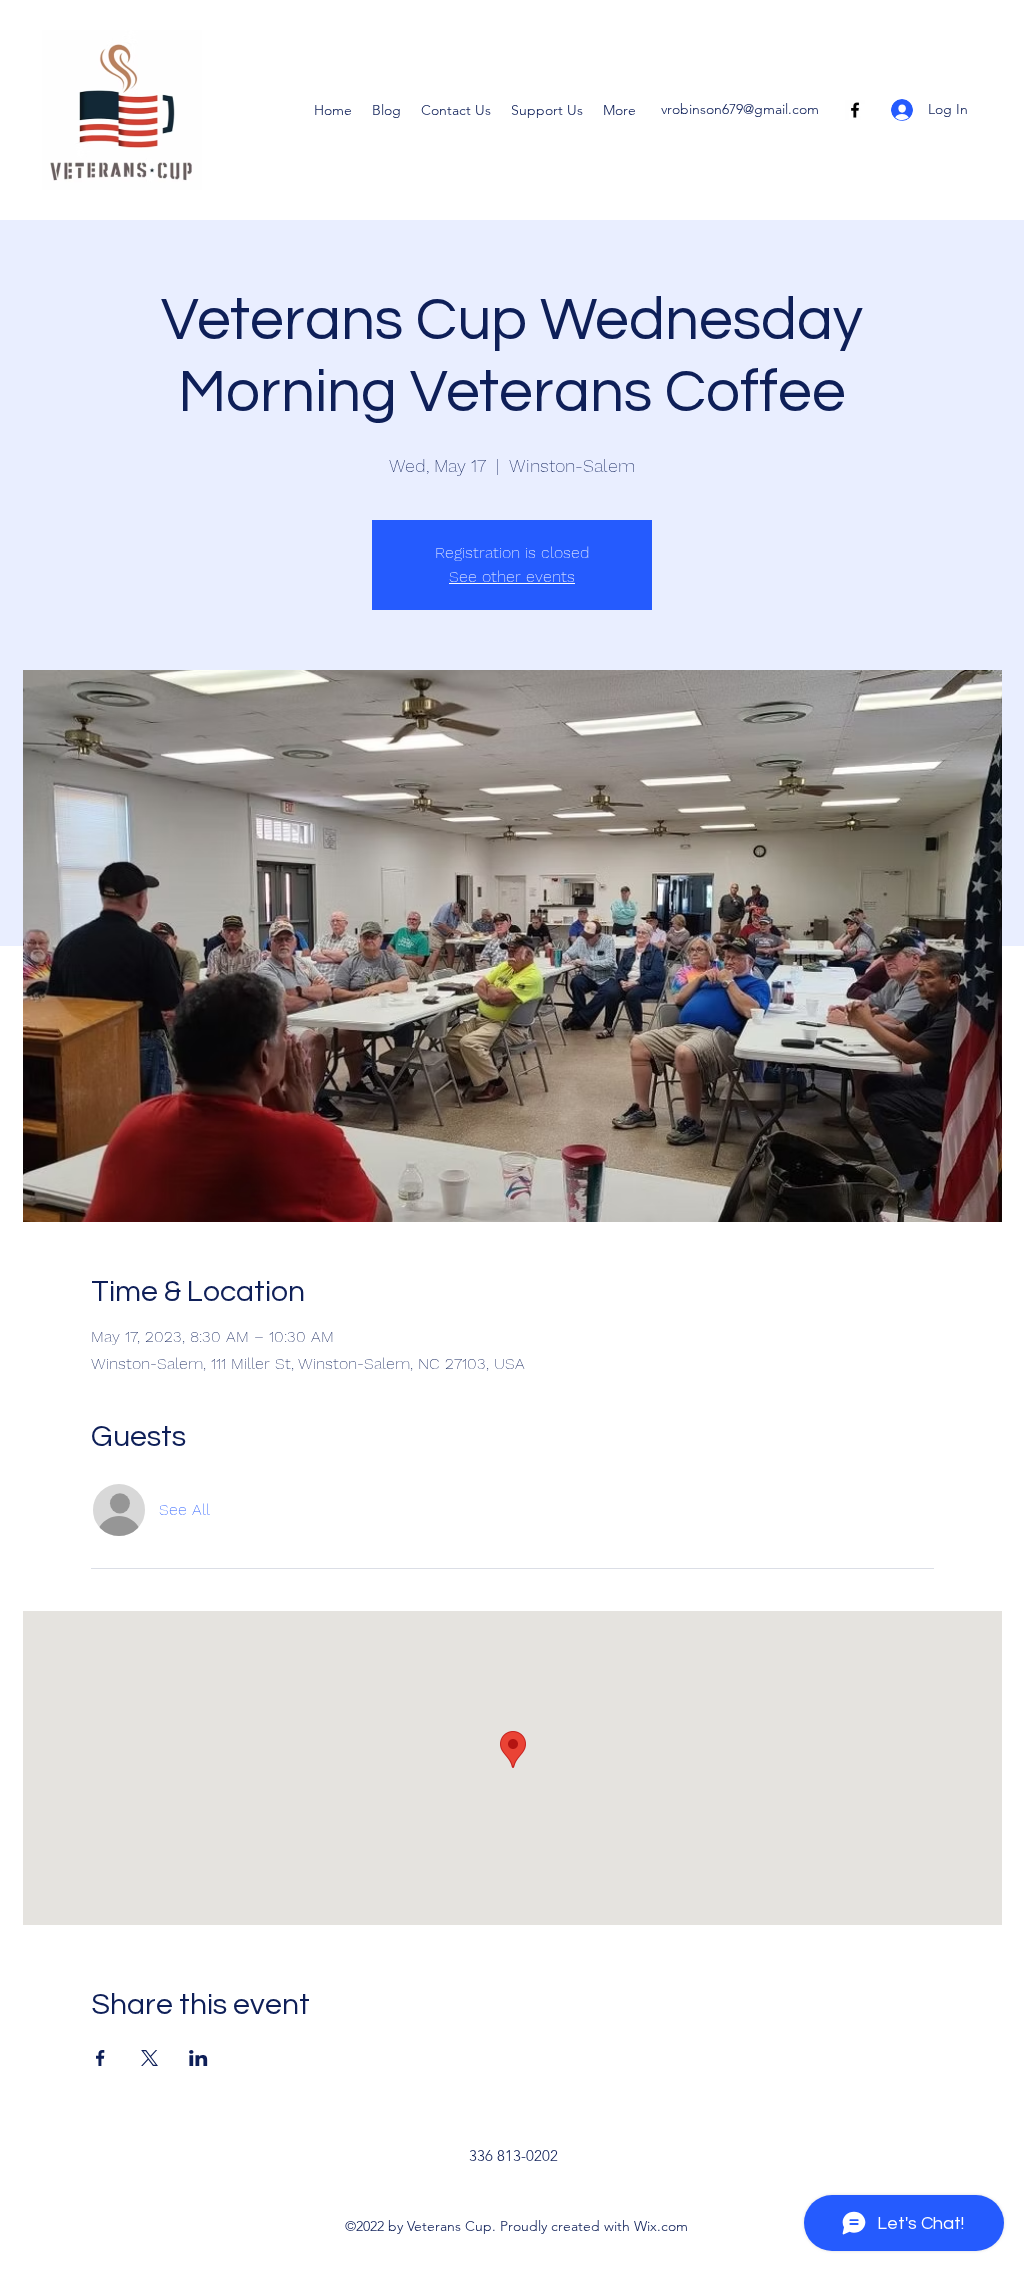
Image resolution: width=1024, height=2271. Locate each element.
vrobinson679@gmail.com (740, 109)
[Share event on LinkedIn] (198, 2058)
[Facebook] (855, 110)
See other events (512, 576)
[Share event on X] (149, 2058)
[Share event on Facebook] (100, 2058)
